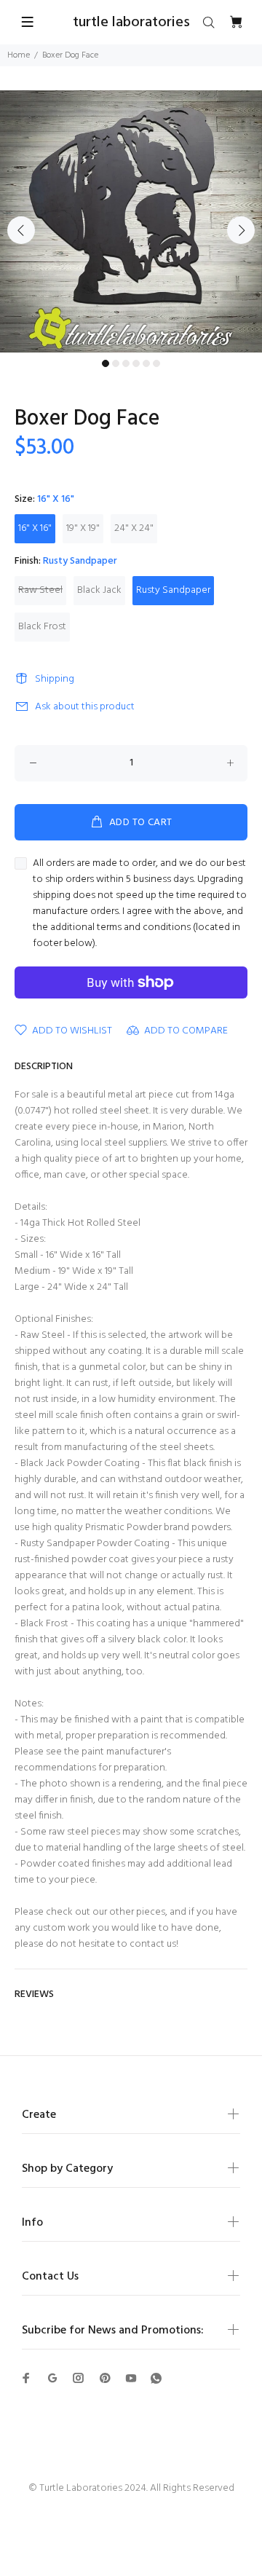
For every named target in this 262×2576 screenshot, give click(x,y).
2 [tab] (116, 363)
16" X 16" (35, 528)
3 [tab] (126, 363)
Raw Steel (40, 590)
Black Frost (42, 627)
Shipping (55, 679)
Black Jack (99, 590)
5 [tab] (146, 363)
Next (241, 230)
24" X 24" (134, 528)
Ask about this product (85, 707)
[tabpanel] (131, 221)
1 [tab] (106, 363)
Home (19, 55)
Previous (21, 230)
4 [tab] (136, 363)
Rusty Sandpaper (173, 590)
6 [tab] (156, 363)
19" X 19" (83, 528)
